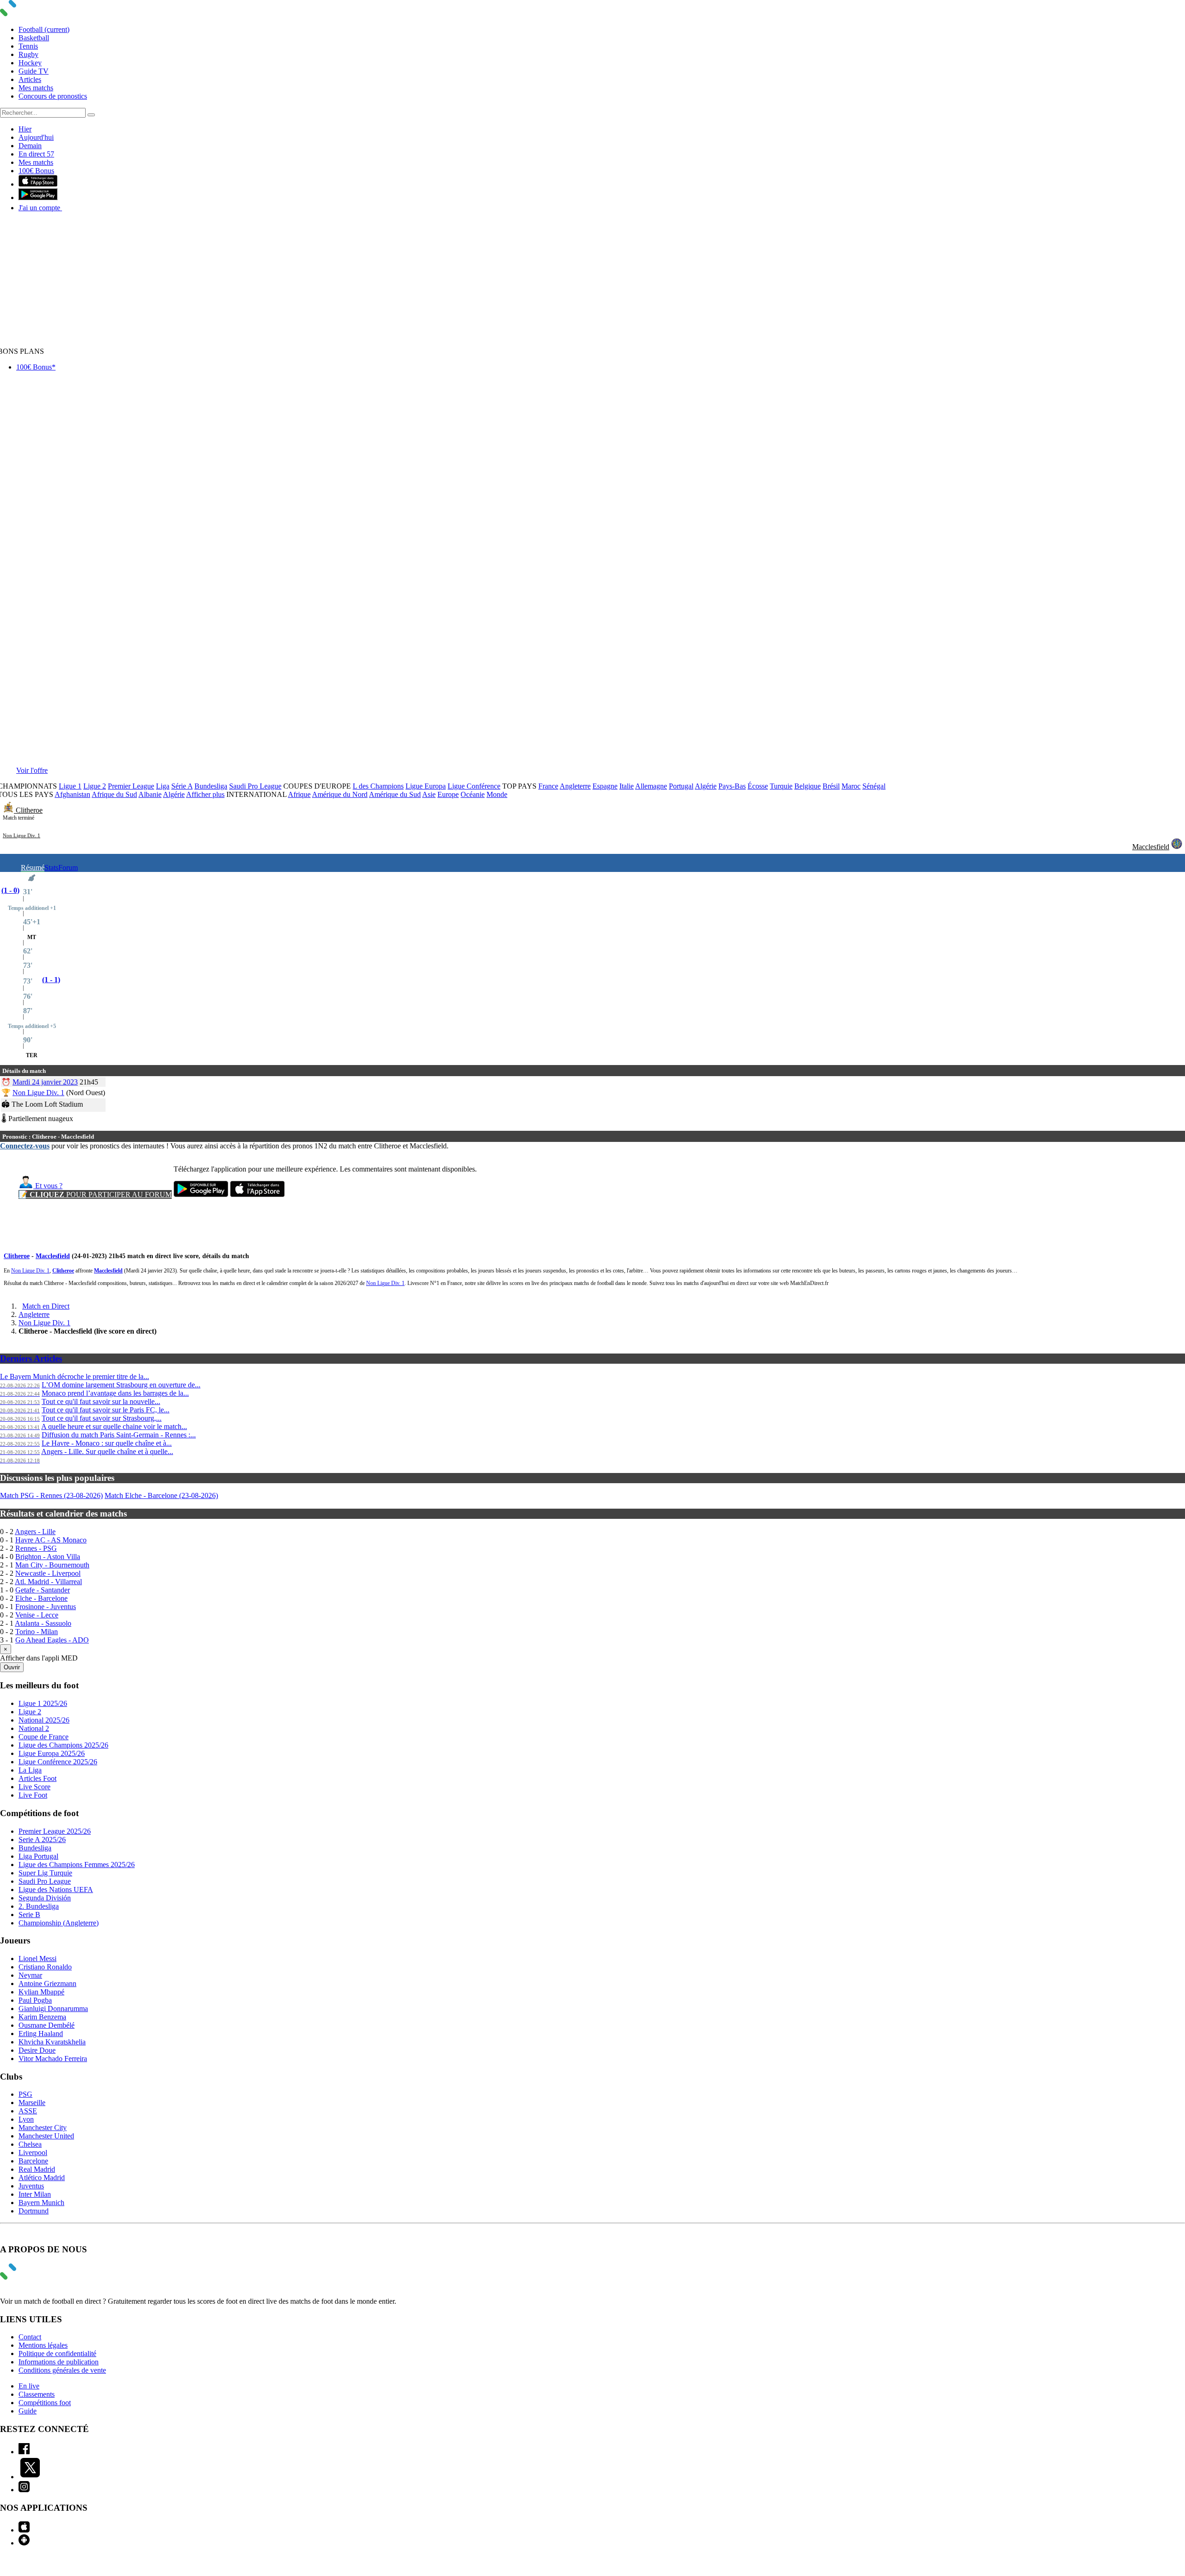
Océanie (473, 794)
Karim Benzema (42, 2017)
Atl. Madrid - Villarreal (48, 1582)
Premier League (131, 786)
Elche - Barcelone (41, 1598)
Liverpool (33, 2153)
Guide (28, 2411)
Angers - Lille (35, 1532)
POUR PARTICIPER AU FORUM (95, 1194)
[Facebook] (24, 2452)
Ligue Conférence (474, 786)
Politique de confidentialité (57, 2353)
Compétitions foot (45, 2403)
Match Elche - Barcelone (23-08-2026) (161, 1495)
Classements (37, 2394)
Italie (627, 786)
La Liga (30, 1770)
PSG (25, 2094)
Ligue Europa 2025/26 (52, 1753)
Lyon (26, 2119)
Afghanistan (72, 794)
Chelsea (30, 2144)
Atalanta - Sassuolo (43, 1623)
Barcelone (33, 2161)
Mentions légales (43, 2345)
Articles (30, 79)
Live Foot (33, 1795)
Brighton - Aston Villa (48, 1557)
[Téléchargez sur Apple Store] (257, 1194)
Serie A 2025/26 (42, 1840)
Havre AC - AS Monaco (51, 1540)
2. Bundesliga (39, 1906)
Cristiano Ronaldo (45, 1967)
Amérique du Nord (340, 794)
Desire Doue (37, 2050)
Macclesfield (1151, 847)
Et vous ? (48, 1186)
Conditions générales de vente (62, 2370)
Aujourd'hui (36, 137)
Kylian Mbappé (41, 1992)
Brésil (831, 786)
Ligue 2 (95, 786)
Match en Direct (46, 1306)
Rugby (28, 54)
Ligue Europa (426, 786)
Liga (163, 786)
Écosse (758, 786)
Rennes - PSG (36, 1548)
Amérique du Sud (395, 794)
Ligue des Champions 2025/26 (63, 1745)
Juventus (31, 2186)
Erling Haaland (41, 2034)
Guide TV (34, 71)
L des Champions (378, 786)
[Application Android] (24, 2543)
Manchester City (43, 2128)
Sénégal (874, 786)
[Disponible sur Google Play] (38, 197)
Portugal (681, 786)
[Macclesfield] (1177, 847)
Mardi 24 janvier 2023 (45, 1082)
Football (44, 29)
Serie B (29, 1915)
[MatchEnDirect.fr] (30, 14)
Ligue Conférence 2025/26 (58, 1762)
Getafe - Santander (43, 1590)
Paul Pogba (35, 2000)
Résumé (33, 868)
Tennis (28, 46)
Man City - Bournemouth (52, 1565)
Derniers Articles (31, 1358)
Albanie (150, 794)
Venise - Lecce (37, 1615)
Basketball (34, 38)
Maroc (851, 786)
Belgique (808, 786)
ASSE (28, 2111)
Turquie (781, 786)
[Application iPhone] (24, 2530)
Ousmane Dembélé (47, 2025)
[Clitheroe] (9, 810)
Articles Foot (37, 1778)
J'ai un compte (40, 208)
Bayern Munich (41, 2203)
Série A (182, 786)
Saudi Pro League (255, 786)
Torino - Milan (37, 1632)
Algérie (706, 786)
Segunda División (45, 1898)
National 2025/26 (44, 1720)
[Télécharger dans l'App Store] (38, 184)
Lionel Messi (37, 1959)
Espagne (605, 786)
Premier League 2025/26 (55, 1831)
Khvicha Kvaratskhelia (52, 2042)
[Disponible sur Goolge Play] (201, 1194)
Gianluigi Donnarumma (53, 2009)
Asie (429, 794)
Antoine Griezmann (47, 1984)
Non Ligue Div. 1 (22, 835)
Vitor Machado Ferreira (53, 2059)
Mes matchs (36, 88)
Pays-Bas (732, 786)
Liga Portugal (38, 1856)
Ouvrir (12, 1667)
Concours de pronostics (53, 96)
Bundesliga (211, 786)
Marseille (32, 2103)
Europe (448, 794)
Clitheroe (29, 810)
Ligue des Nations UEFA (56, 1890)
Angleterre (575, 786)
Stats (51, 868)
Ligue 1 (70, 786)
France (548, 786)
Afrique (299, 794)
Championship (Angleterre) (59, 1923)
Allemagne (651, 786)
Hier (25, 129)
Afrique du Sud (114, 794)
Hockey (30, 63)
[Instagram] (24, 2490)
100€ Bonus (36, 171)
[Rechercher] (91, 115)
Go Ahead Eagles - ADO (52, 1640)
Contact (30, 2337)
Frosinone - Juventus (46, 1607)
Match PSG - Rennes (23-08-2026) (51, 1495)
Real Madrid (37, 2169)
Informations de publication (59, 2362)
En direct (36, 154)
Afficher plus (205, 794)
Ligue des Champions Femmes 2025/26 (77, 1865)
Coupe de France (44, 1737)
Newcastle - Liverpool (48, 1573)
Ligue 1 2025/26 (43, 1703)
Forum (68, 868)
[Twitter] (30, 2477)
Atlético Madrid (42, 2178)
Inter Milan (35, 2194)
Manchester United (46, 2136)
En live (29, 2386)
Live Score (34, 1787)
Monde (497, 794)
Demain (30, 146)
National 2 (34, 1728)
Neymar (30, 1975)
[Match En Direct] (30, 2277)
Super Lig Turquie (45, 1873)
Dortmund (34, 2211)
